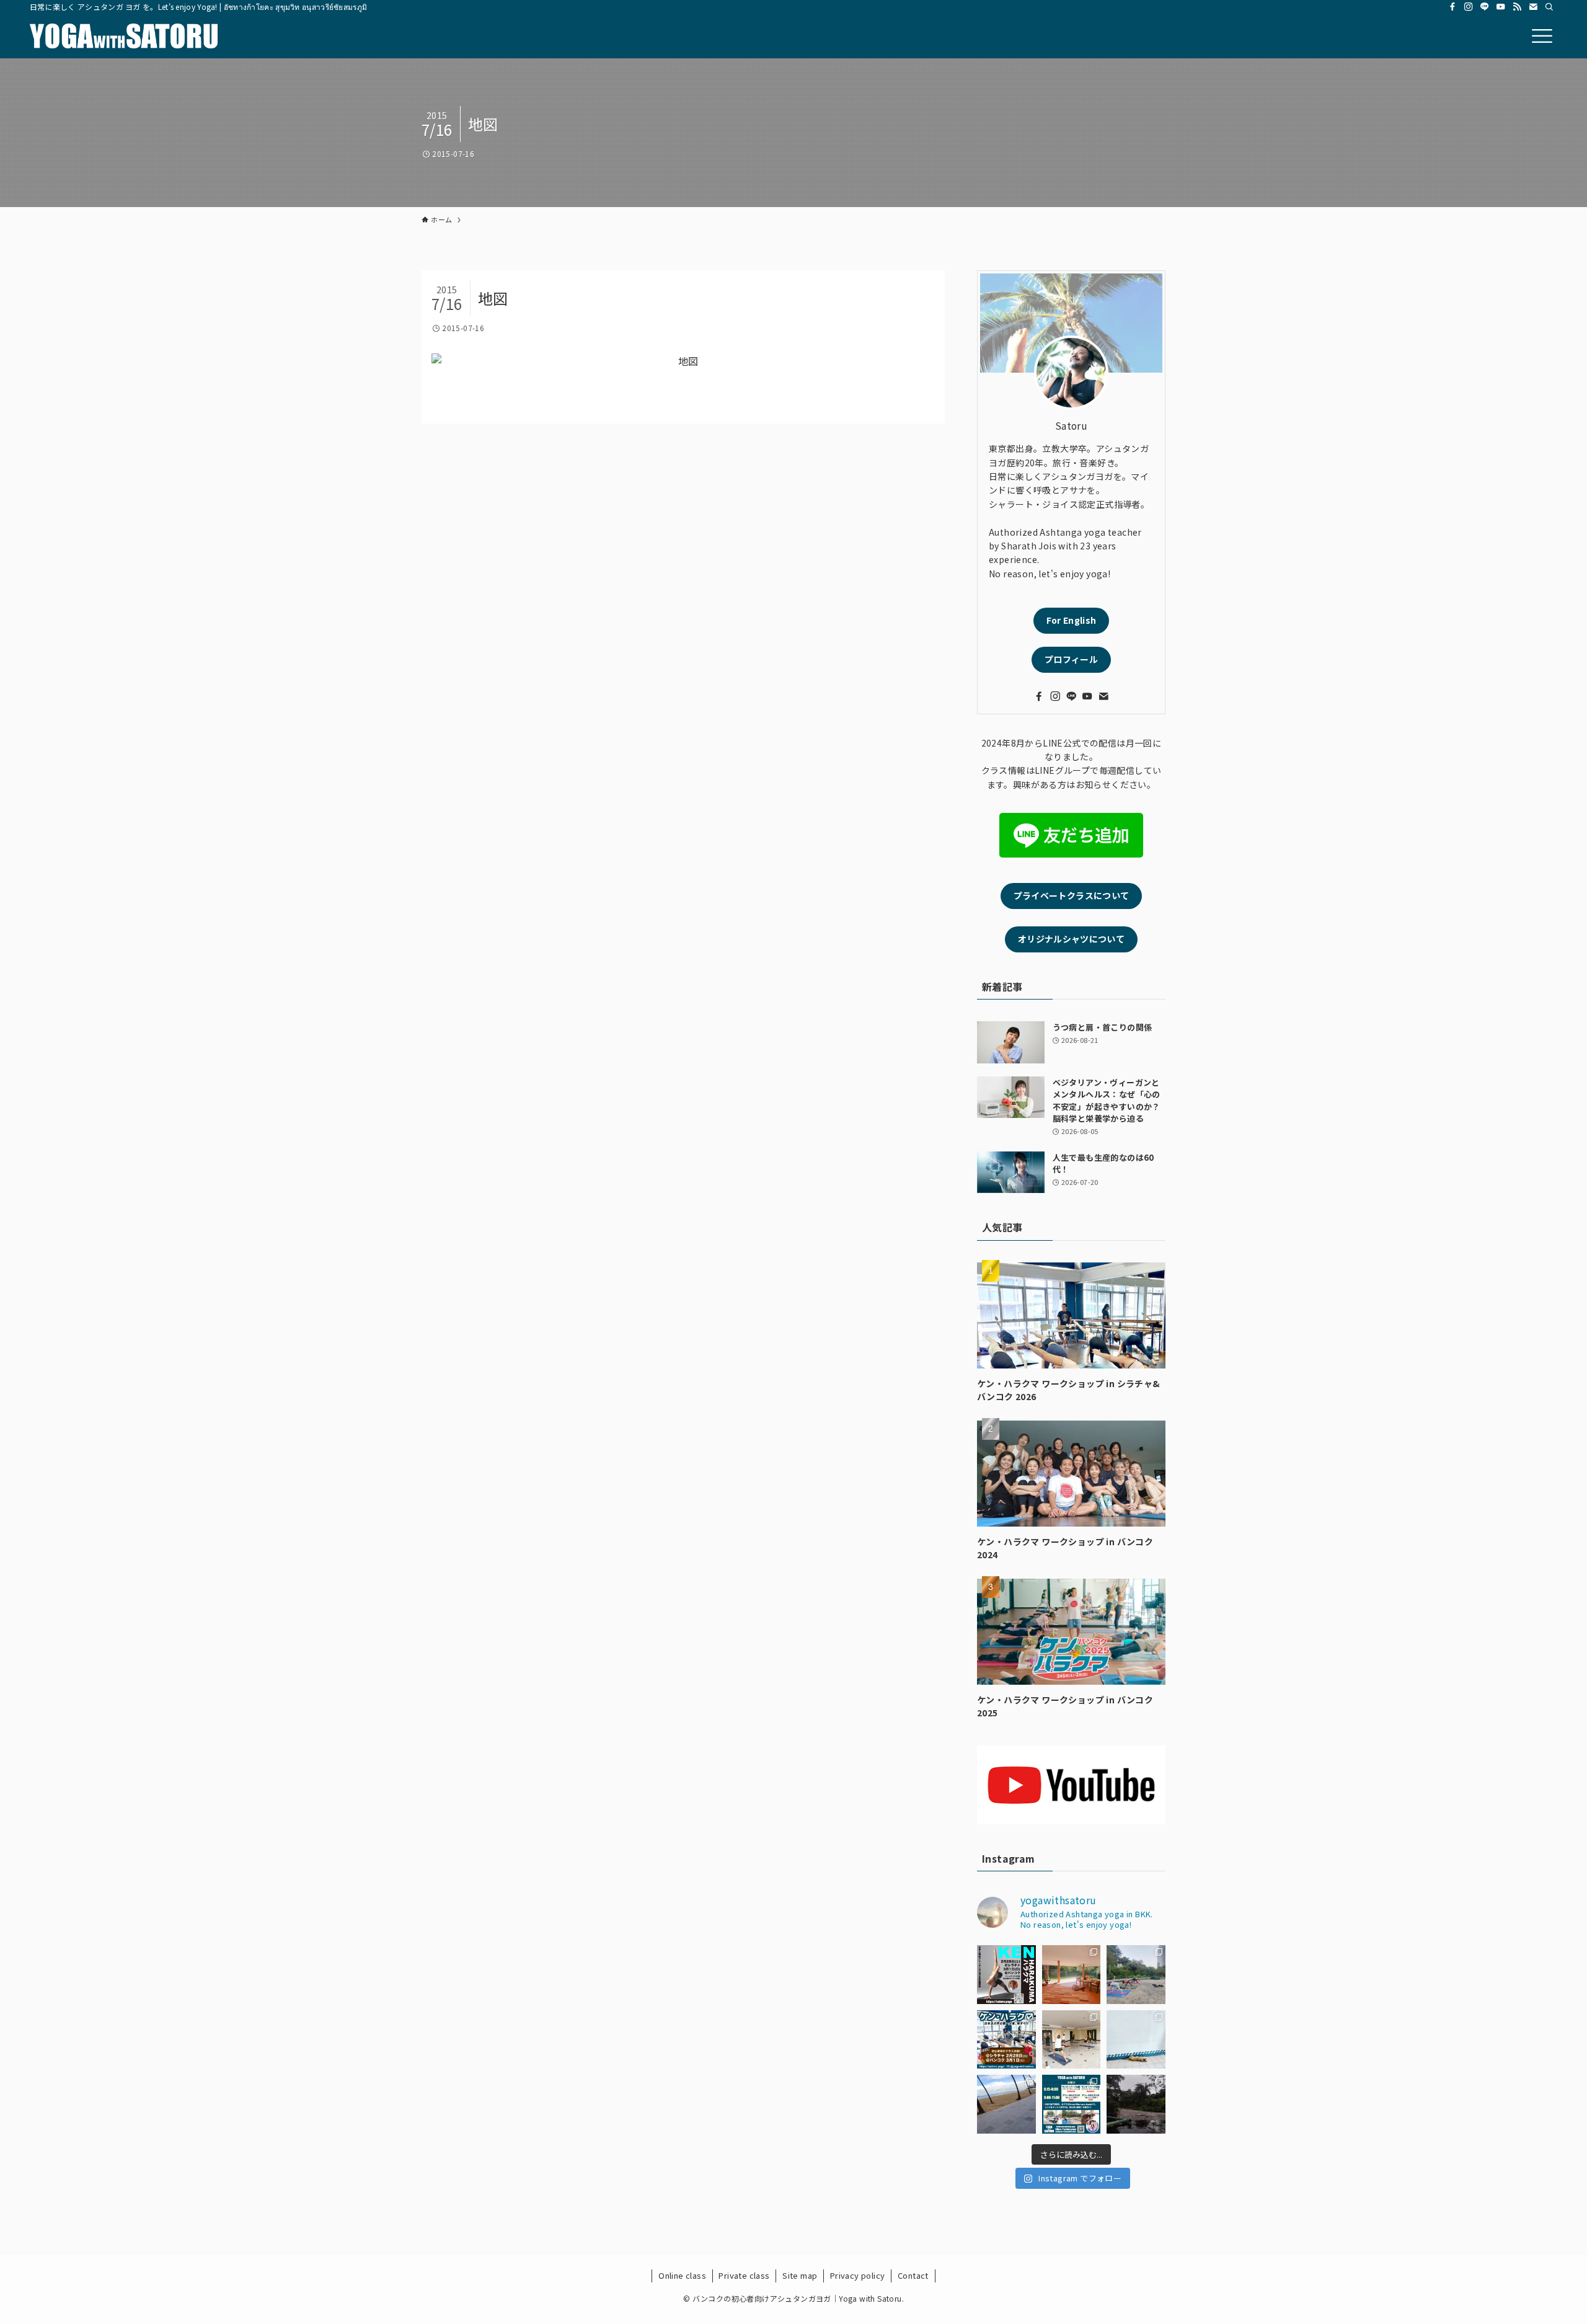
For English (1072, 620)
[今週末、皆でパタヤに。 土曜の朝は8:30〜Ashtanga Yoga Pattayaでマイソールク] (1006, 2104)
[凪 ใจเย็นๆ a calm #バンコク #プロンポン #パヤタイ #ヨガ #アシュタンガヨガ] (1136, 2040)
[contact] (1533, 7)
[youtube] (1501, 7)
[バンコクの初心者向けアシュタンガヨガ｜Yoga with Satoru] (124, 36)
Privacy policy (858, 2275)
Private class (744, 2275)
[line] (1485, 7)
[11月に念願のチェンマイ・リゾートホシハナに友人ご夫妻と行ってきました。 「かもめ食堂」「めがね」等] (1072, 1975)
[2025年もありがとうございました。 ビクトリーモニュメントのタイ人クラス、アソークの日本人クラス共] (1136, 1975)
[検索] (1549, 7)
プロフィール (1071, 659)
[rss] (1517, 7)
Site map (800, 2275)
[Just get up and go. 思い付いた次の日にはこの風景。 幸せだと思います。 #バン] (1136, 2104)
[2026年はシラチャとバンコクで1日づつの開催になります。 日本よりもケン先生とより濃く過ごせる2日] (1006, 2040)
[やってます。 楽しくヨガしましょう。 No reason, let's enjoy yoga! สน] (1072, 2104)
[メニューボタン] (1542, 36)
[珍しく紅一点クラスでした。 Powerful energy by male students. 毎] (1072, 2040)
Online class (682, 2275)
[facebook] (1452, 7)
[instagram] (1469, 7)
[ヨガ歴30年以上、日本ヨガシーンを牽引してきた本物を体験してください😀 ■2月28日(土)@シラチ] (1006, 1975)
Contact (913, 2275)
